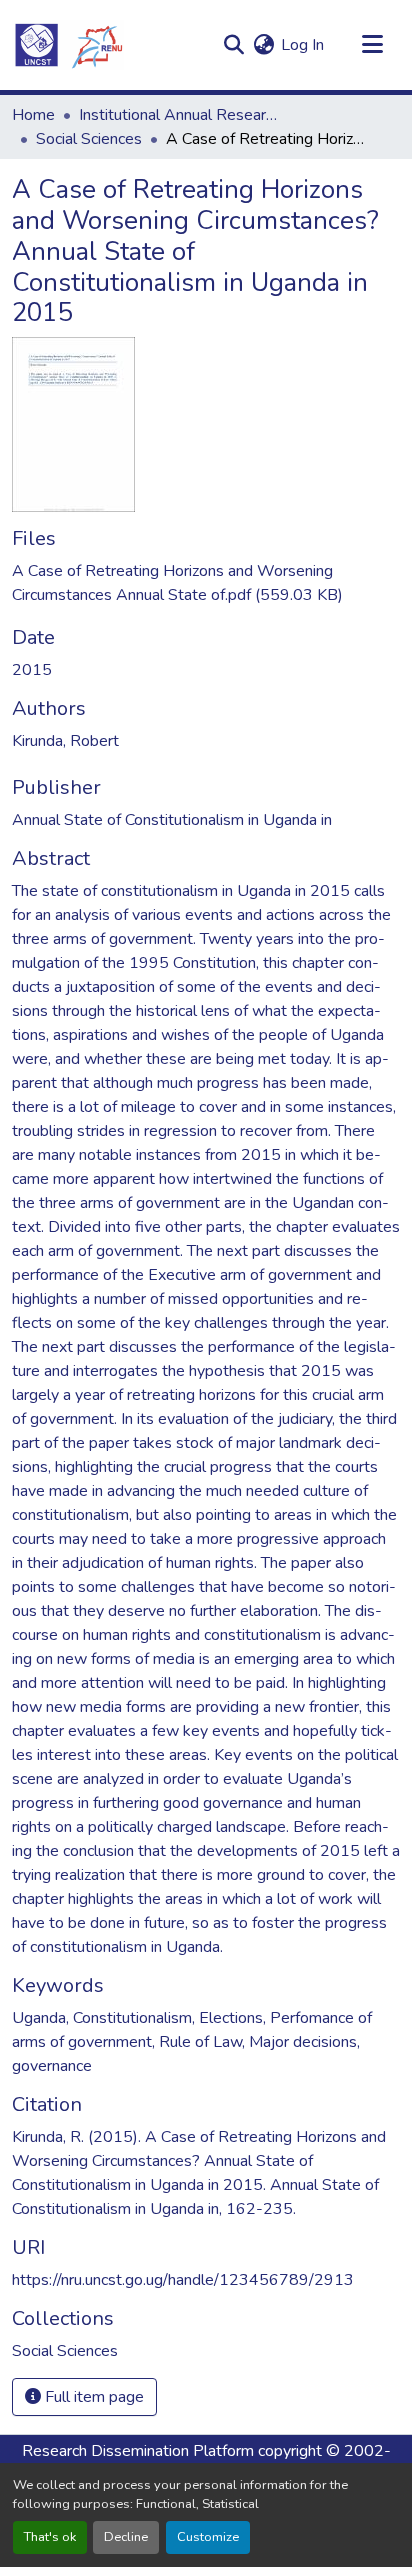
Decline (126, 2537)
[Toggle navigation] (372, 45)
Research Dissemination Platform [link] (138, 2451)
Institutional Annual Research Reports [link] (179, 115)
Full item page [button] (92, 2397)
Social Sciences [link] (89, 139)
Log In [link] (302, 45)
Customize (208, 2537)
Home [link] (33, 115)
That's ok (50, 2537)
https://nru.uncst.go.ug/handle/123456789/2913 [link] (183, 2280)
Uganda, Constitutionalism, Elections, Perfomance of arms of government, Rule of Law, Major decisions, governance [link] (192, 2042)
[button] (68, 45)
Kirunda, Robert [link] (65, 741)
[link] (206, 583)
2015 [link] (32, 670)
